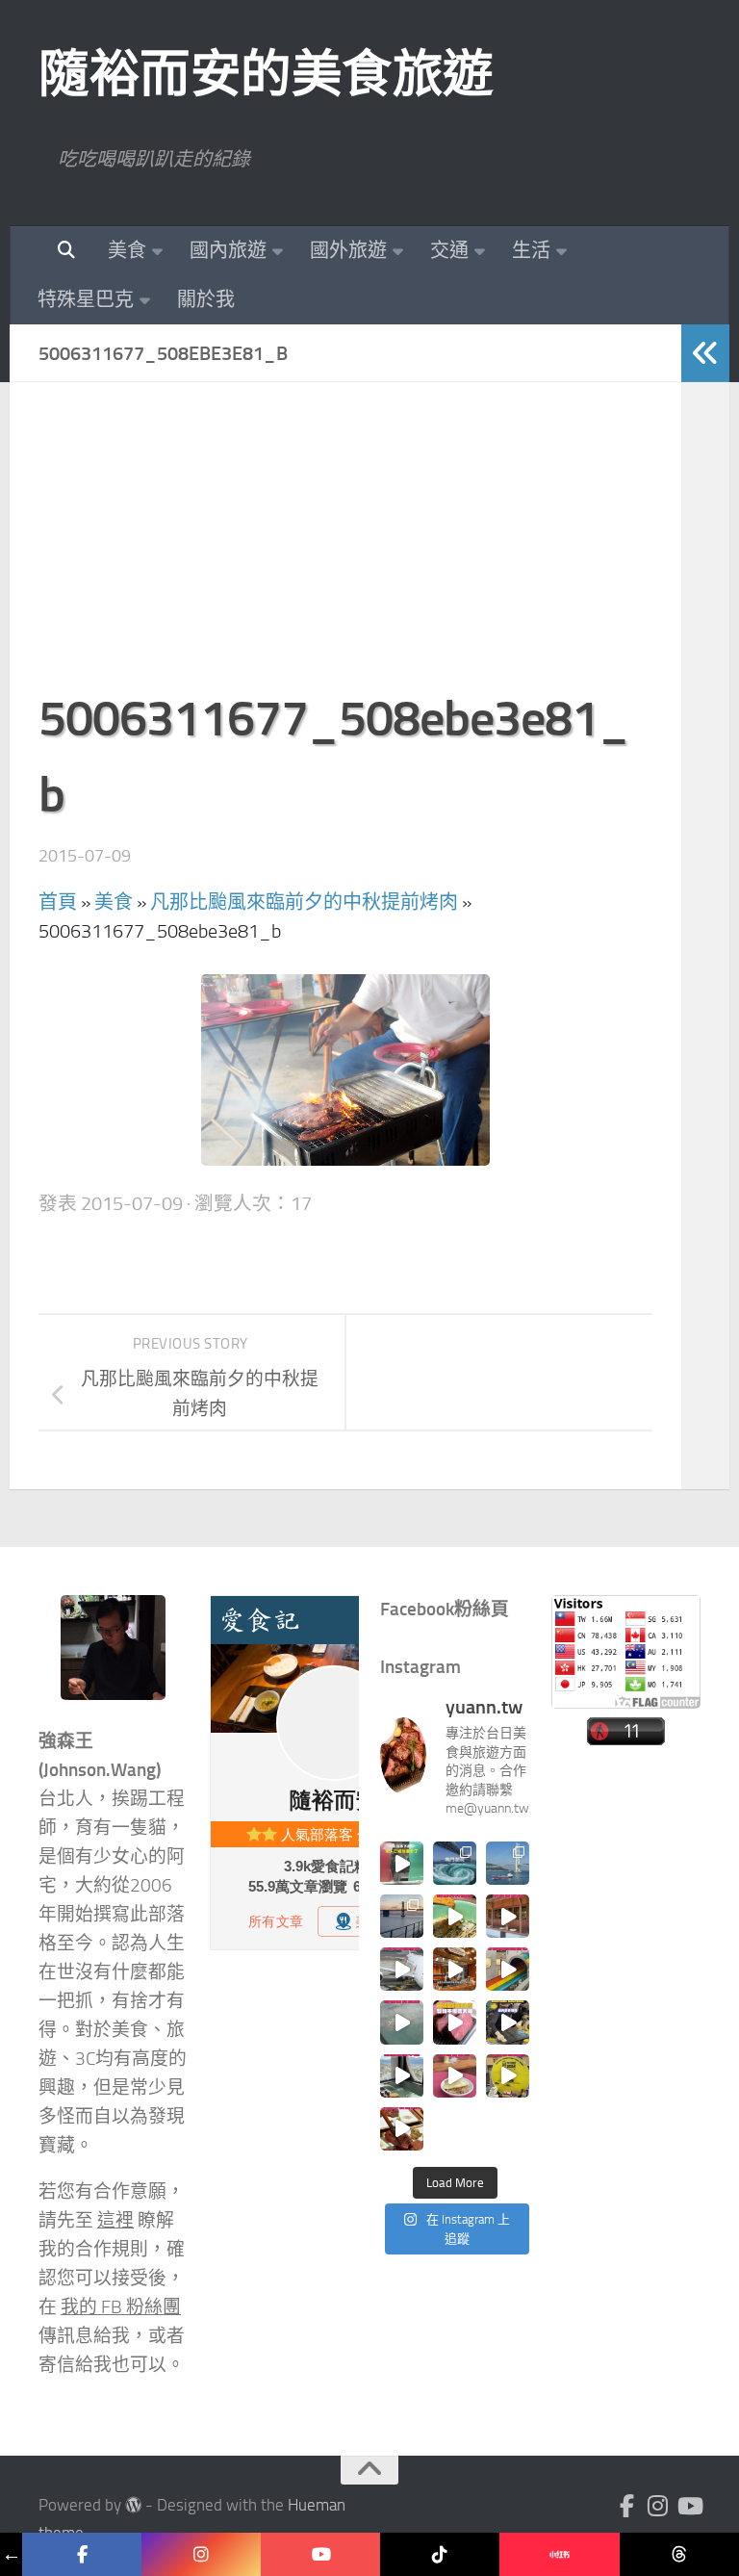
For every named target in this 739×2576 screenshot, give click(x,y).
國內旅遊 (228, 250)
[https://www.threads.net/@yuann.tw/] (679, 2554)
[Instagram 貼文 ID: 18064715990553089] (402, 2129)
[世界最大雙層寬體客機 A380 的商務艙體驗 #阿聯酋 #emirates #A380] (402, 1969)
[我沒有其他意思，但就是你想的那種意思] (402, 1863)
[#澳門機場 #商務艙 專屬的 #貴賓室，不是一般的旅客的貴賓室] (402, 2022)
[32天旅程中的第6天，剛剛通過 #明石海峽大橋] (508, 1863)
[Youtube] (689, 2506)
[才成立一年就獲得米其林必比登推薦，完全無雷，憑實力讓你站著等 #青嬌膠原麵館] (455, 1916)
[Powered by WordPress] (133, 2505)
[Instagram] (658, 2506)
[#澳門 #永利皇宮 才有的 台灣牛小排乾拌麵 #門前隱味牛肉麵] (455, 1969)
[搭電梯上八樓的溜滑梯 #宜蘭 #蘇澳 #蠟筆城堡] (508, 1969)
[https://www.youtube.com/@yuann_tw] (320, 2554)
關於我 (206, 299)
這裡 (115, 2221)
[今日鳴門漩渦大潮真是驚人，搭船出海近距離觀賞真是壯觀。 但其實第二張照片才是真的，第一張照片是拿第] (455, 1863)
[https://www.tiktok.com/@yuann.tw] (440, 2554)
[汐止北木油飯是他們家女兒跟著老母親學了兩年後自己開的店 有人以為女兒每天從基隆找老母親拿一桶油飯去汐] (508, 2076)
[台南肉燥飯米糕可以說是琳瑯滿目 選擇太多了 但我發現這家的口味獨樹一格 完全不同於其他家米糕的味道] (455, 2076)
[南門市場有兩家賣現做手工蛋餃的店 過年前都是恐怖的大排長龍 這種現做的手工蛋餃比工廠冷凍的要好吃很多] (508, 2022)
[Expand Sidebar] (705, 353)
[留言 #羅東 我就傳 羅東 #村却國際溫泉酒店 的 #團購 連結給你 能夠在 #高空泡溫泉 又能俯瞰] (402, 2076)
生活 (531, 250)
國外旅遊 (348, 250)
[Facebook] (627, 2506)
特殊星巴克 (86, 299)
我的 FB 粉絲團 (121, 2307)
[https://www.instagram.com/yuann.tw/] (201, 2554)
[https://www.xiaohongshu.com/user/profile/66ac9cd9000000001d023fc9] (559, 2554)
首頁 (58, 902)
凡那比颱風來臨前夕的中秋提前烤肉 (304, 902)
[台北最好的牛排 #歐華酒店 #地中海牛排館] (455, 2022)
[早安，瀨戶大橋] (402, 1916)
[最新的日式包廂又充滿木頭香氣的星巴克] (508, 1916)
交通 (449, 250)
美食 (127, 250)
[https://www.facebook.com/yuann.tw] (82, 2554)
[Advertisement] (345, 546)
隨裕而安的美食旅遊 (266, 74)
